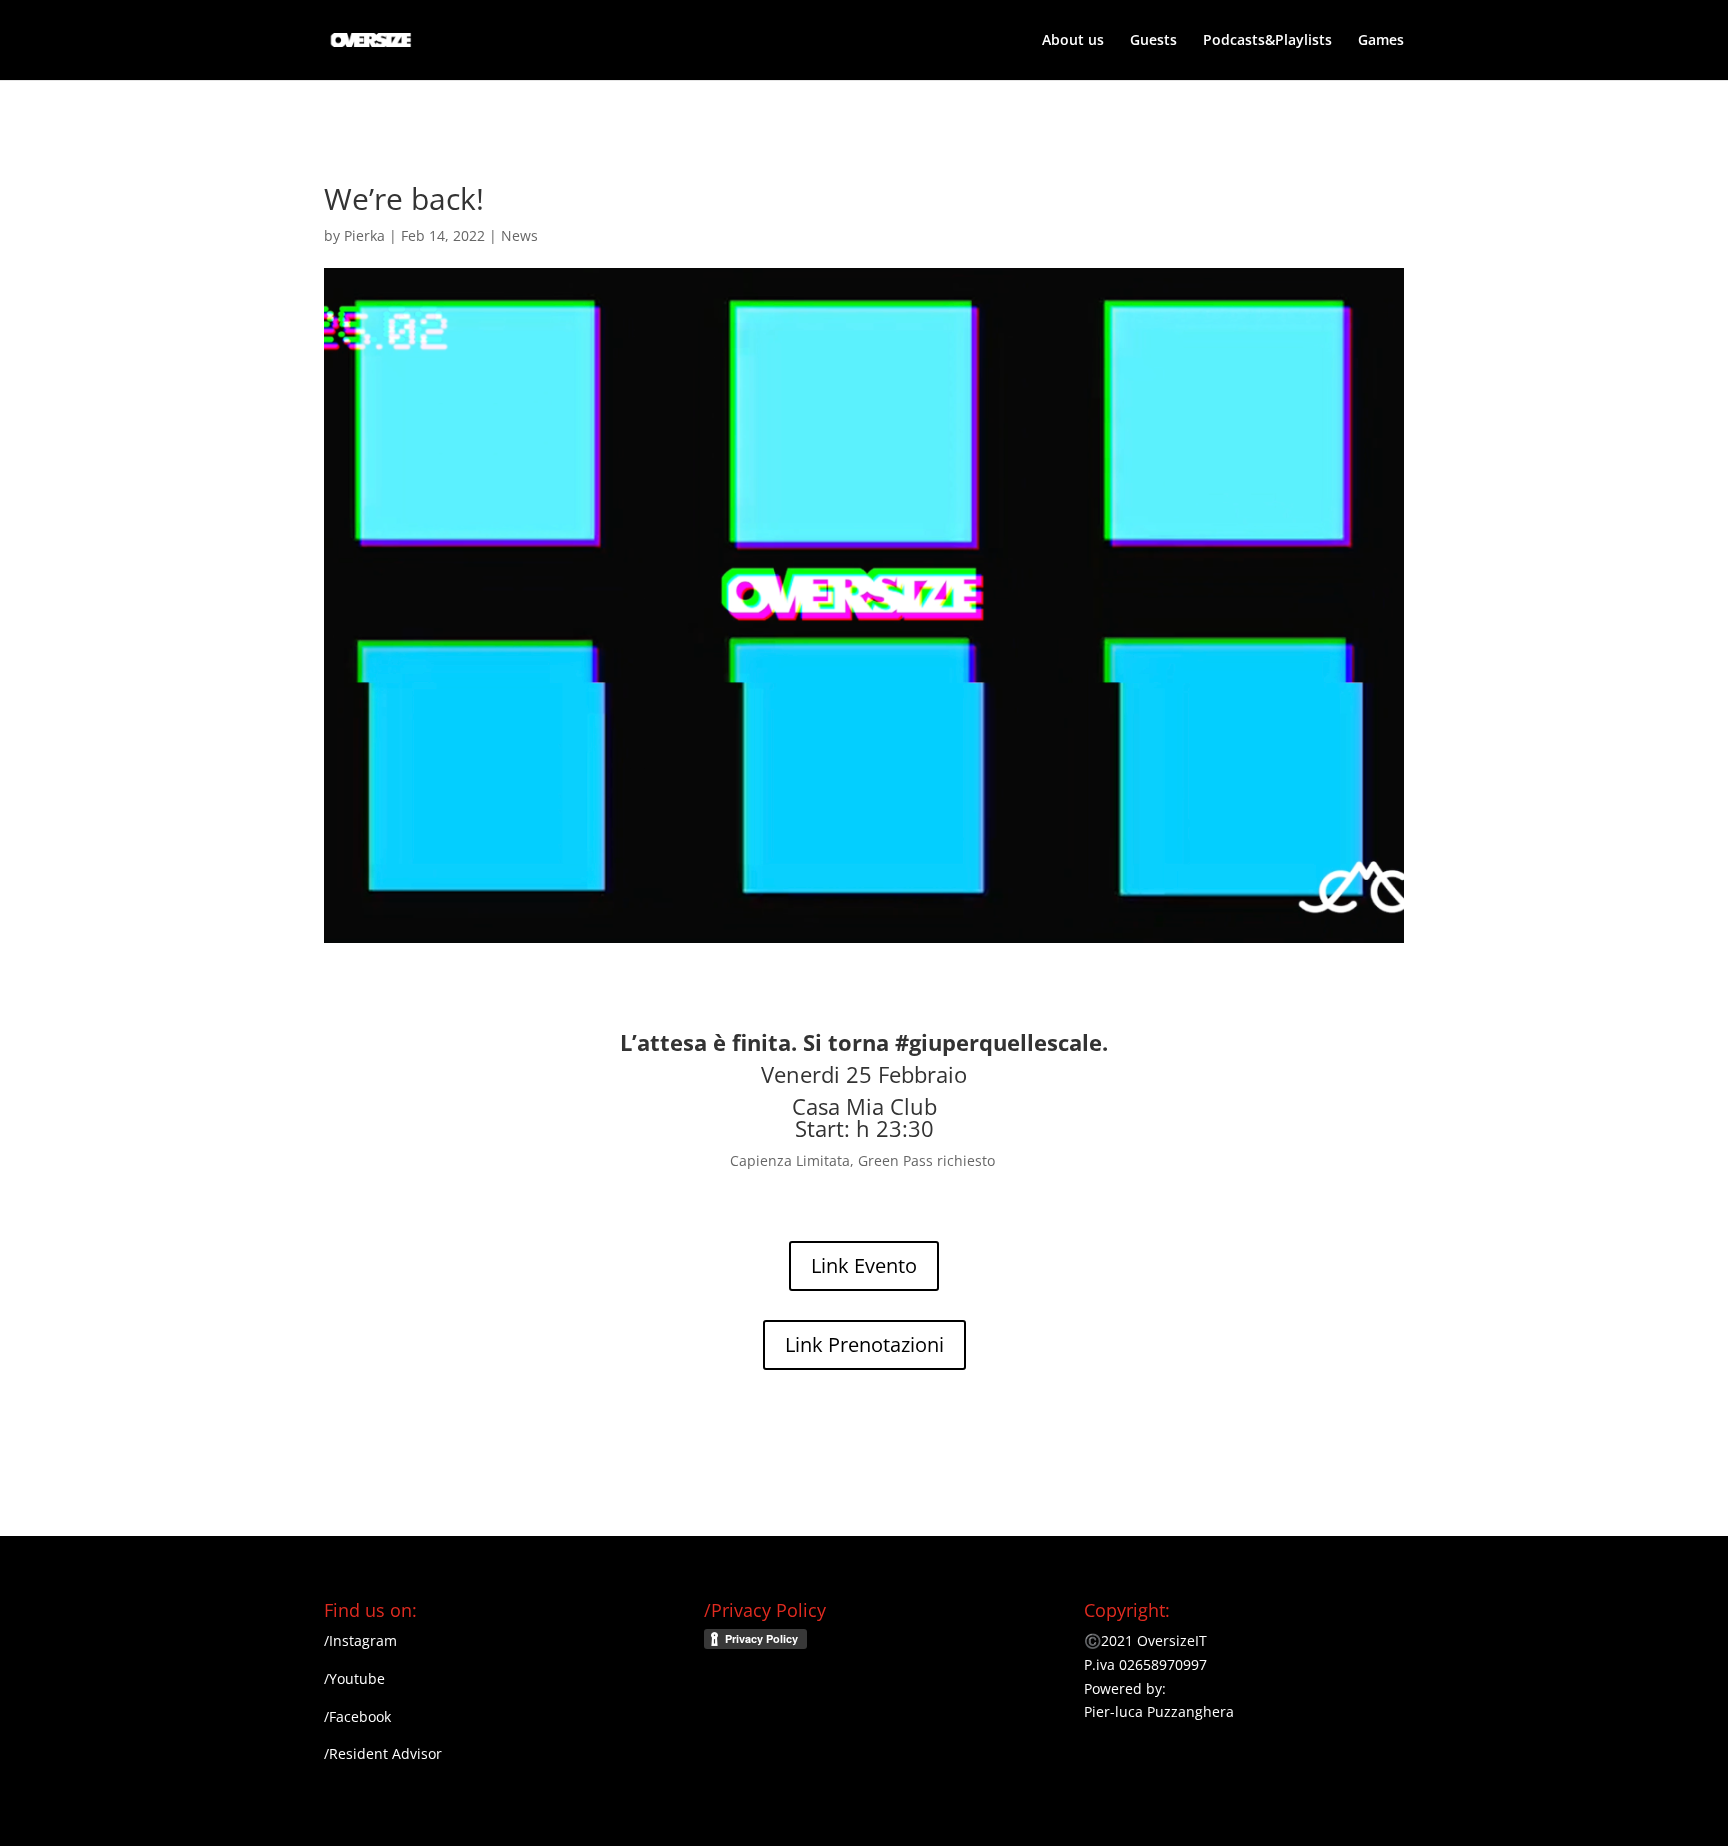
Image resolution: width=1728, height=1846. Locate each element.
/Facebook (357, 1716)
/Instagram (360, 1640)
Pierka (364, 235)
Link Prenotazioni (864, 1344)
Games (1381, 41)
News (519, 235)
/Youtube (354, 1678)
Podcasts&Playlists (1267, 41)
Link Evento (864, 1265)
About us (1073, 41)
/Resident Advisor (383, 1753)
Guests (1153, 41)
